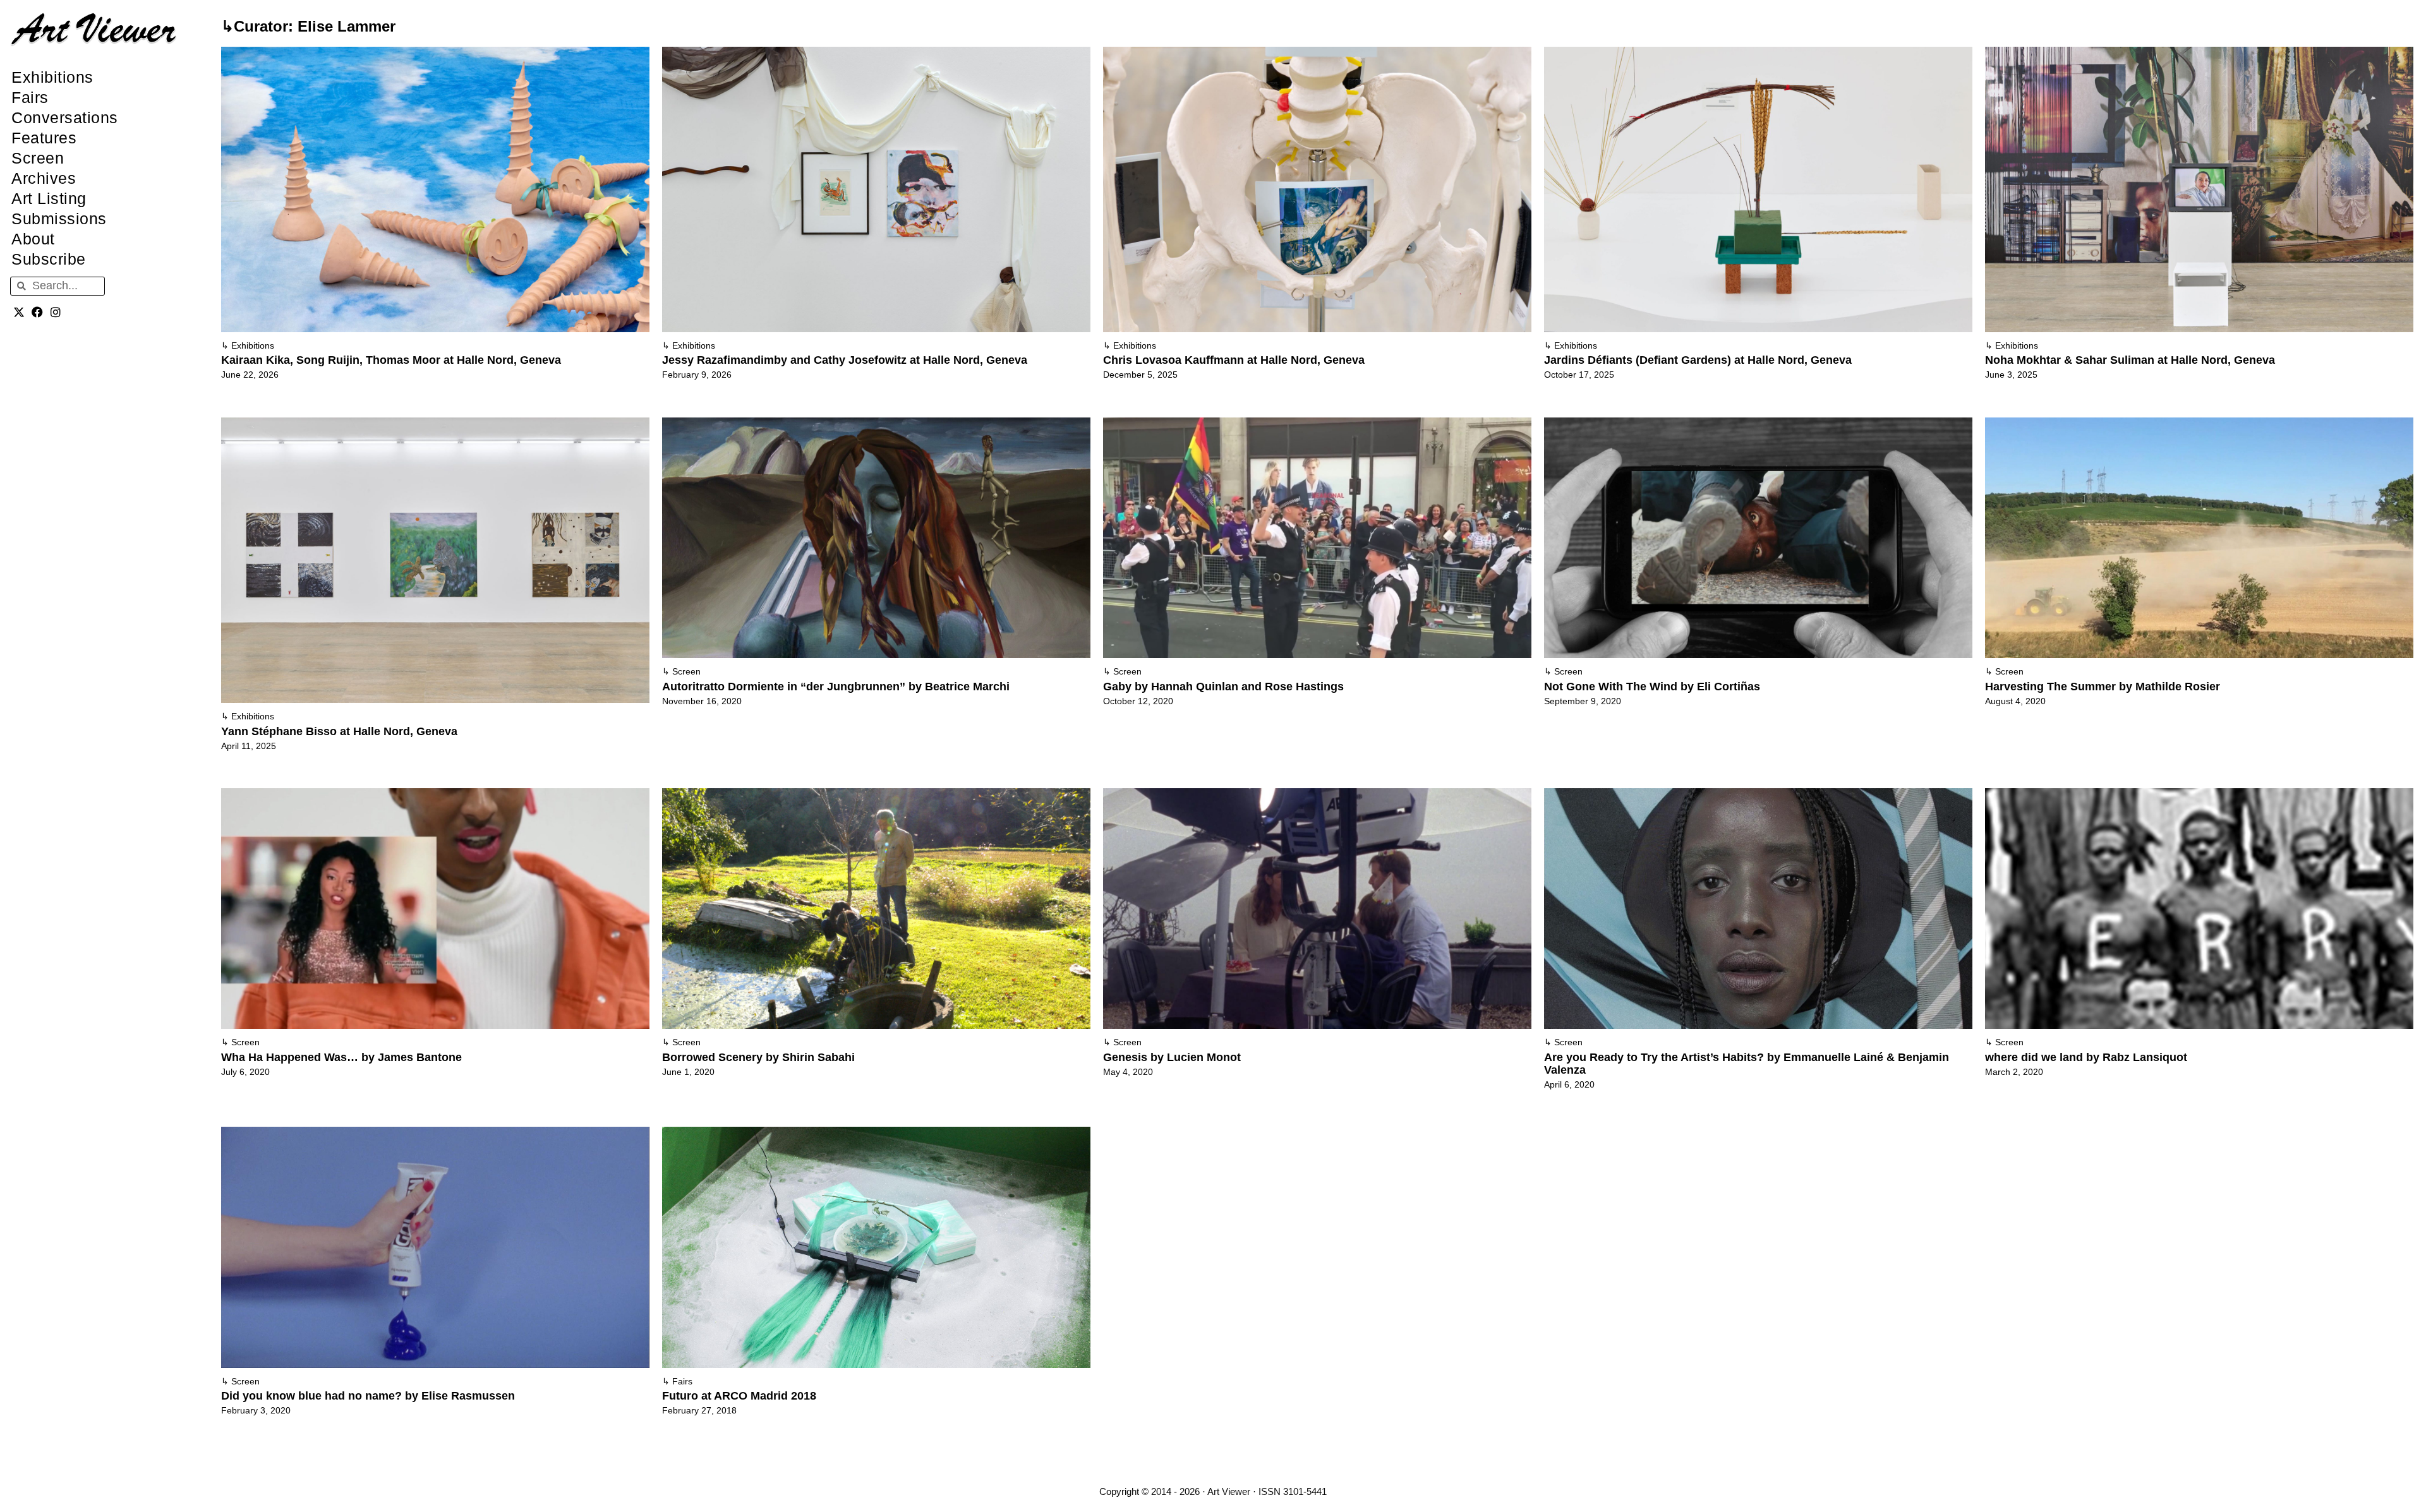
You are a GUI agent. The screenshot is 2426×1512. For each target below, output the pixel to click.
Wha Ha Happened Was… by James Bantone (341, 1057)
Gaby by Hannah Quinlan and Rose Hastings (1223, 687)
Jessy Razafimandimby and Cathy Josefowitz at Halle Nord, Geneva (845, 360)
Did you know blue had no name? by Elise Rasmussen (368, 1396)
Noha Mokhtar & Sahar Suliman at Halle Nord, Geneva (2130, 360)
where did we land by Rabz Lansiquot (2086, 1057)
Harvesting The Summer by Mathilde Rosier (2103, 687)
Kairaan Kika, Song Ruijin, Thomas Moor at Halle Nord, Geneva (391, 360)
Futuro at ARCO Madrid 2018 (739, 1396)
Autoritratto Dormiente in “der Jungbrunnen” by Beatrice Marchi (836, 687)
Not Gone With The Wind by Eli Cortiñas (1652, 687)
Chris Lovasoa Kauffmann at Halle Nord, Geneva (1234, 360)
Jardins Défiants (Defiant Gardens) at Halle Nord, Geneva (1698, 360)
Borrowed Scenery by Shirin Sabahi (758, 1057)
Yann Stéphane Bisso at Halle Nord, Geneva (339, 731)
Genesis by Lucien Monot (1172, 1057)
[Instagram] (56, 312)
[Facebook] (38, 312)
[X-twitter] (19, 312)
